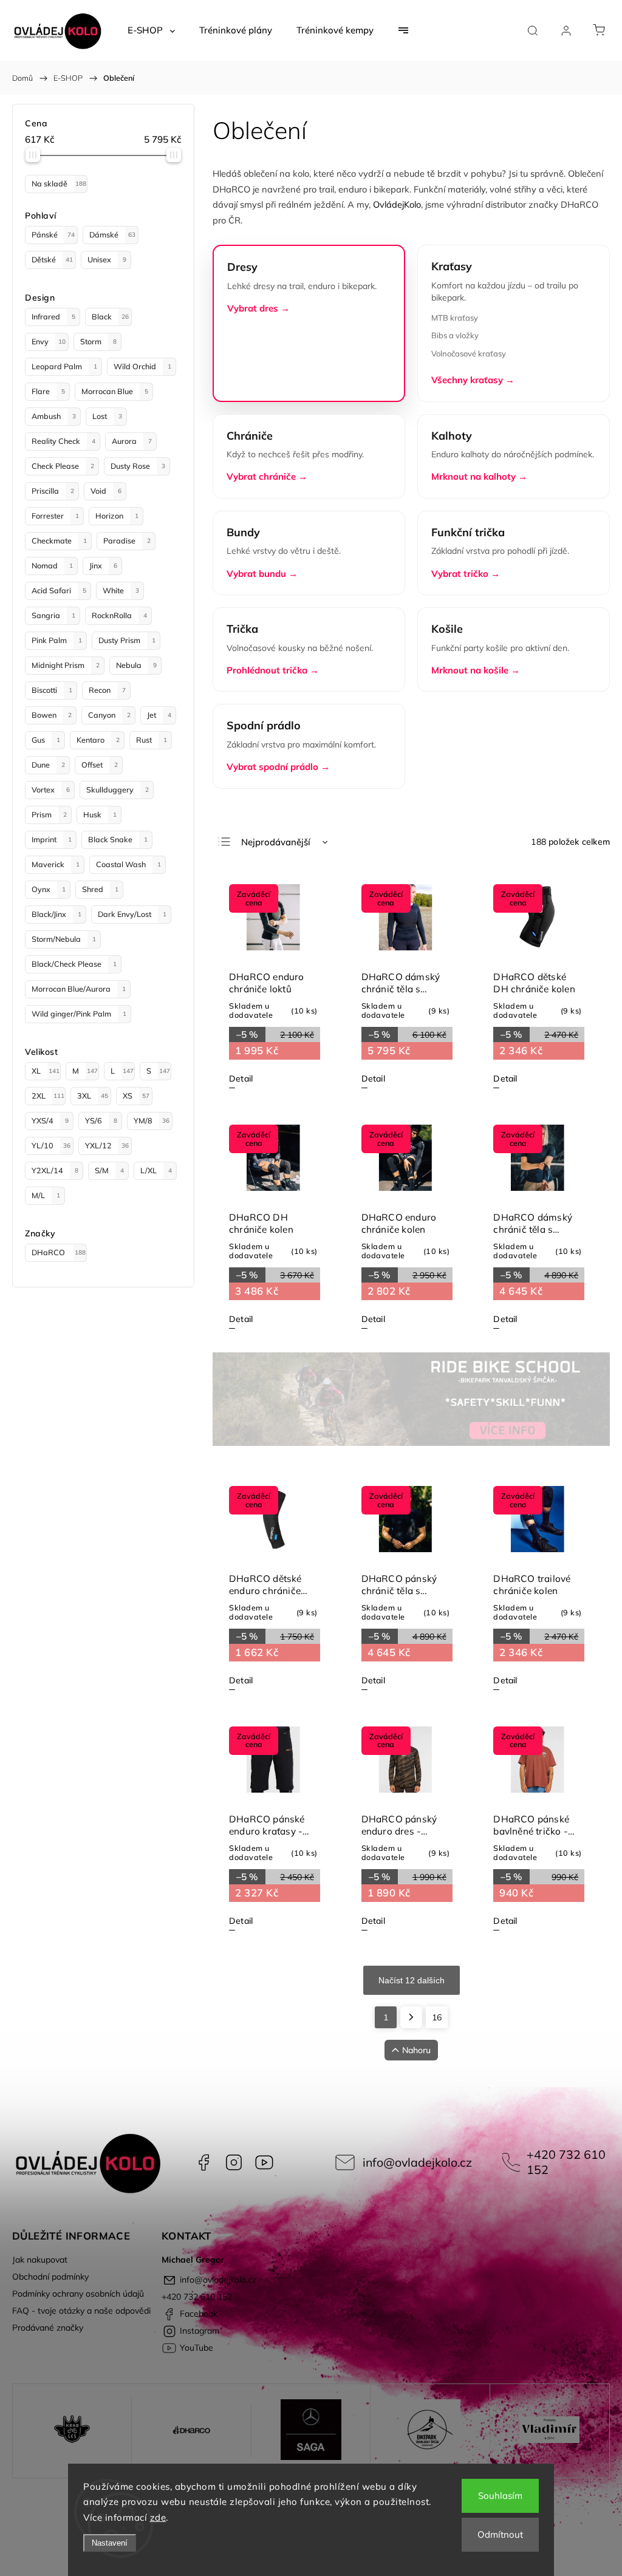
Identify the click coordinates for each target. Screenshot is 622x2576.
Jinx (103, 565)
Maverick (56, 864)
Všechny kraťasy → (473, 380)
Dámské (112, 234)
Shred (100, 889)
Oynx (49, 889)
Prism (49, 814)
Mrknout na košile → (476, 670)
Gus (46, 740)
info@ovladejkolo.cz (417, 2162)
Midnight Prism (66, 665)
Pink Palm (57, 640)
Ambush (54, 416)
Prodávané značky (48, 2328)
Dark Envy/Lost (132, 914)
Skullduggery (118, 789)
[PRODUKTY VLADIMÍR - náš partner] (550, 2431)
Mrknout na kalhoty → (479, 476)
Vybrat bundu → (262, 574)
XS (136, 1095)
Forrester (55, 516)
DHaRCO (59, 1252)
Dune (48, 765)
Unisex (107, 259)
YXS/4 (50, 1120)
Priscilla (53, 491)
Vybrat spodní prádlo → (278, 767)
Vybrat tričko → (466, 574)
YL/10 (51, 1145)
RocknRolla (119, 615)
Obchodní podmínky (50, 2277)
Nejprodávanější (276, 842)
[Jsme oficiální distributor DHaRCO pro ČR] (191, 2431)
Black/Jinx (56, 914)
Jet (159, 715)
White (121, 590)
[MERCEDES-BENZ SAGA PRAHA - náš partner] (311, 2431)
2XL (48, 1095)
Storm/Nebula (64, 939)
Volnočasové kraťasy (469, 353)
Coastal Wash (128, 864)
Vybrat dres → (258, 308)
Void (106, 491)
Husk (100, 814)
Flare (48, 391)
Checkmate (59, 540)
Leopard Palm (64, 366)
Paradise (127, 540)
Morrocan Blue (115, 391)
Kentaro (98, 740)
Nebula (136, 665)
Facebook (203, 2162)
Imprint (52, 839)
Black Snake (118, 839)
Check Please (63, 466)
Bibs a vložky (455, 335)
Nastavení (110, 2543)
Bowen (52, 715)
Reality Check (63, 441)
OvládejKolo (397, 204)
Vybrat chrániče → (267, 476)
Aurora (132, 441)
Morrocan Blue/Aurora (79, 989)
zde (158, 2517)
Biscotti (52, 690)
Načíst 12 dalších (412, 1980)
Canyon (109, 715)
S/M (109, 1170)
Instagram (234, 2162)
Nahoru (416, 2050)
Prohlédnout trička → (273, 670)
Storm (98, 341)
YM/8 (152, 1120)
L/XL (156, 1170)
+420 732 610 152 (566, 2162)
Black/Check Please (74, 964)
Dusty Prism (127, 640)
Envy (49, 341)
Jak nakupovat (40, 2260)
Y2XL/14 (55, 1170)
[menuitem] (151, 30)
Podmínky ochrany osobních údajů (78, 2294)
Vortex (51, 789)
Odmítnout (500, 2534)
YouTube (264, 2162)
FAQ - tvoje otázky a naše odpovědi (81, 2311)
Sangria (53, 615)
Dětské (52, 259)
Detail (241, 1078)
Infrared (53, 316)
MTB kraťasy (455, 318)
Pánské (53, 234)
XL (46, 1071)
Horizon (117, 516)
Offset (100, 765)
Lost (107, 416)
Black (110, 316)
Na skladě (59, 183)
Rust (152, 740)
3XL (93, 1095)
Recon (107, 690)
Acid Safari (59, 590)
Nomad (52, 565)
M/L (46, 1195)
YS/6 (101, 1120)
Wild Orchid (142, 366)
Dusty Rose (138, 466)
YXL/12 (107, 1145)
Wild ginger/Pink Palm (79, 1014)
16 (437, 2017)
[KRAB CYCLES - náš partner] (72, 2431)
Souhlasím (500, 2496)
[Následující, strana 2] (411, 2017)
